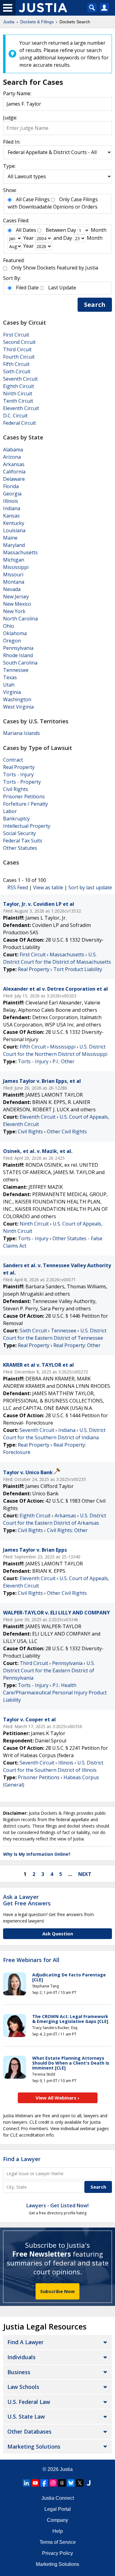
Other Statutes (20, 848)
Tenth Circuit (18, 401)
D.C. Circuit (15, 416)
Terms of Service (58, 2542)
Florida (11, 486)
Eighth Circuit (19, 386)
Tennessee (16, 670)
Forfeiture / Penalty (25, 804)
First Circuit (16, 335)
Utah (9, 685)
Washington (17, 699)
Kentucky (14, 523)
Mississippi (16, 567)
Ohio (9, 626)
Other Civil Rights (67, 1132)
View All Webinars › (57, 2098)
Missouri (13, 574)
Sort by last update (90, 887)
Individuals (21, 2357)
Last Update (62, 288)
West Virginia (18, 707)
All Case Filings (33, 199)
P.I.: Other (63, 1061)
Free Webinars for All (31, 1960)
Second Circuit (19, 342)
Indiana (12, 508)
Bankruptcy (16, 819)
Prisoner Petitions (24, 797)
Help (58, 2531)
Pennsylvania (18, 648)
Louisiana (14, 530)
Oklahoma (15, 633)
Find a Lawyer (22, 2159)
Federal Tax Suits (23, 841)
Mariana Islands (21, 733)
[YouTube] (35, 2483)
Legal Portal (58, 2509)
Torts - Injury (18, 774)
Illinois (11, 501)
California (14, 472)
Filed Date (27, 288)
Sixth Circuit (17, 371)
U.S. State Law (26, 2416)
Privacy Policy (57, 2553)
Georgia (12, 494)
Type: (9, 166)
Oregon (12, 641)
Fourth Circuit (19, 357)
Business (19, 2372)
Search (95, 305)
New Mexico (17, 604)
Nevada (12, 589)
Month (99, 230)
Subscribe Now (57, 2291)
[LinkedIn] (26, 2483)
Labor (10, 811)
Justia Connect (58, 2498)
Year (29, 238)
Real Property (19, 767)
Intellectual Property (27, 826)
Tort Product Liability (78, 969)
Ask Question (58, 1934)
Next (85, 1874)
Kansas (11, 516)
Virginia (12, 692)
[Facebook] (44, 2483)
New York (14, 611)
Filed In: (12, 142)
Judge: (10, 118)
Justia (66, 2469)
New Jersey (16, 597)
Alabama (13, 450)
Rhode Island (18, 655)
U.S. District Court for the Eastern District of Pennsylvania (49, 1670)
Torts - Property (22, 782)
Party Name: (17, 93)
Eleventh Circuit (21, 408)
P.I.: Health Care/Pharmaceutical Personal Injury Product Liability (55, 1693)
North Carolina (20, 619)
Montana (14, 582)
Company (57, 2520)
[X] (80, 2483)
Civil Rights (16, 789)
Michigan (14, 560)
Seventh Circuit (20, 379)
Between (56, 230)
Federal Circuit (19, 423)
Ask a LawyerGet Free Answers (27, 1900)
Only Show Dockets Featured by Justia (55, 268)
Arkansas (14, 464)
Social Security (19, 833)
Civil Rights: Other (67, 1530)
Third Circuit (17, 349)
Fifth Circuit (16, 364)
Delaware (14, 479)
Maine (10, 538)
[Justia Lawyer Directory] (89, 2483)
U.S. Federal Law (29, 2402)
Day (72, 230)
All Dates (26, 230)
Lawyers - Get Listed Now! (57, 2205)
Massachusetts (20, 552)
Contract (13, 760)
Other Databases (29, 2431)
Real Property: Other (77, 1345)
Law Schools (23, 2387)
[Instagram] (53, 2483)
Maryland (14, 545)
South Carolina (20, 663)
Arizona (12, 457)
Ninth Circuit (18, 394)
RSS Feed (18, 887)
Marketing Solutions (34, 2446)
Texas (10, 677)
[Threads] (62, 2483)
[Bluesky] (71, 2483)
